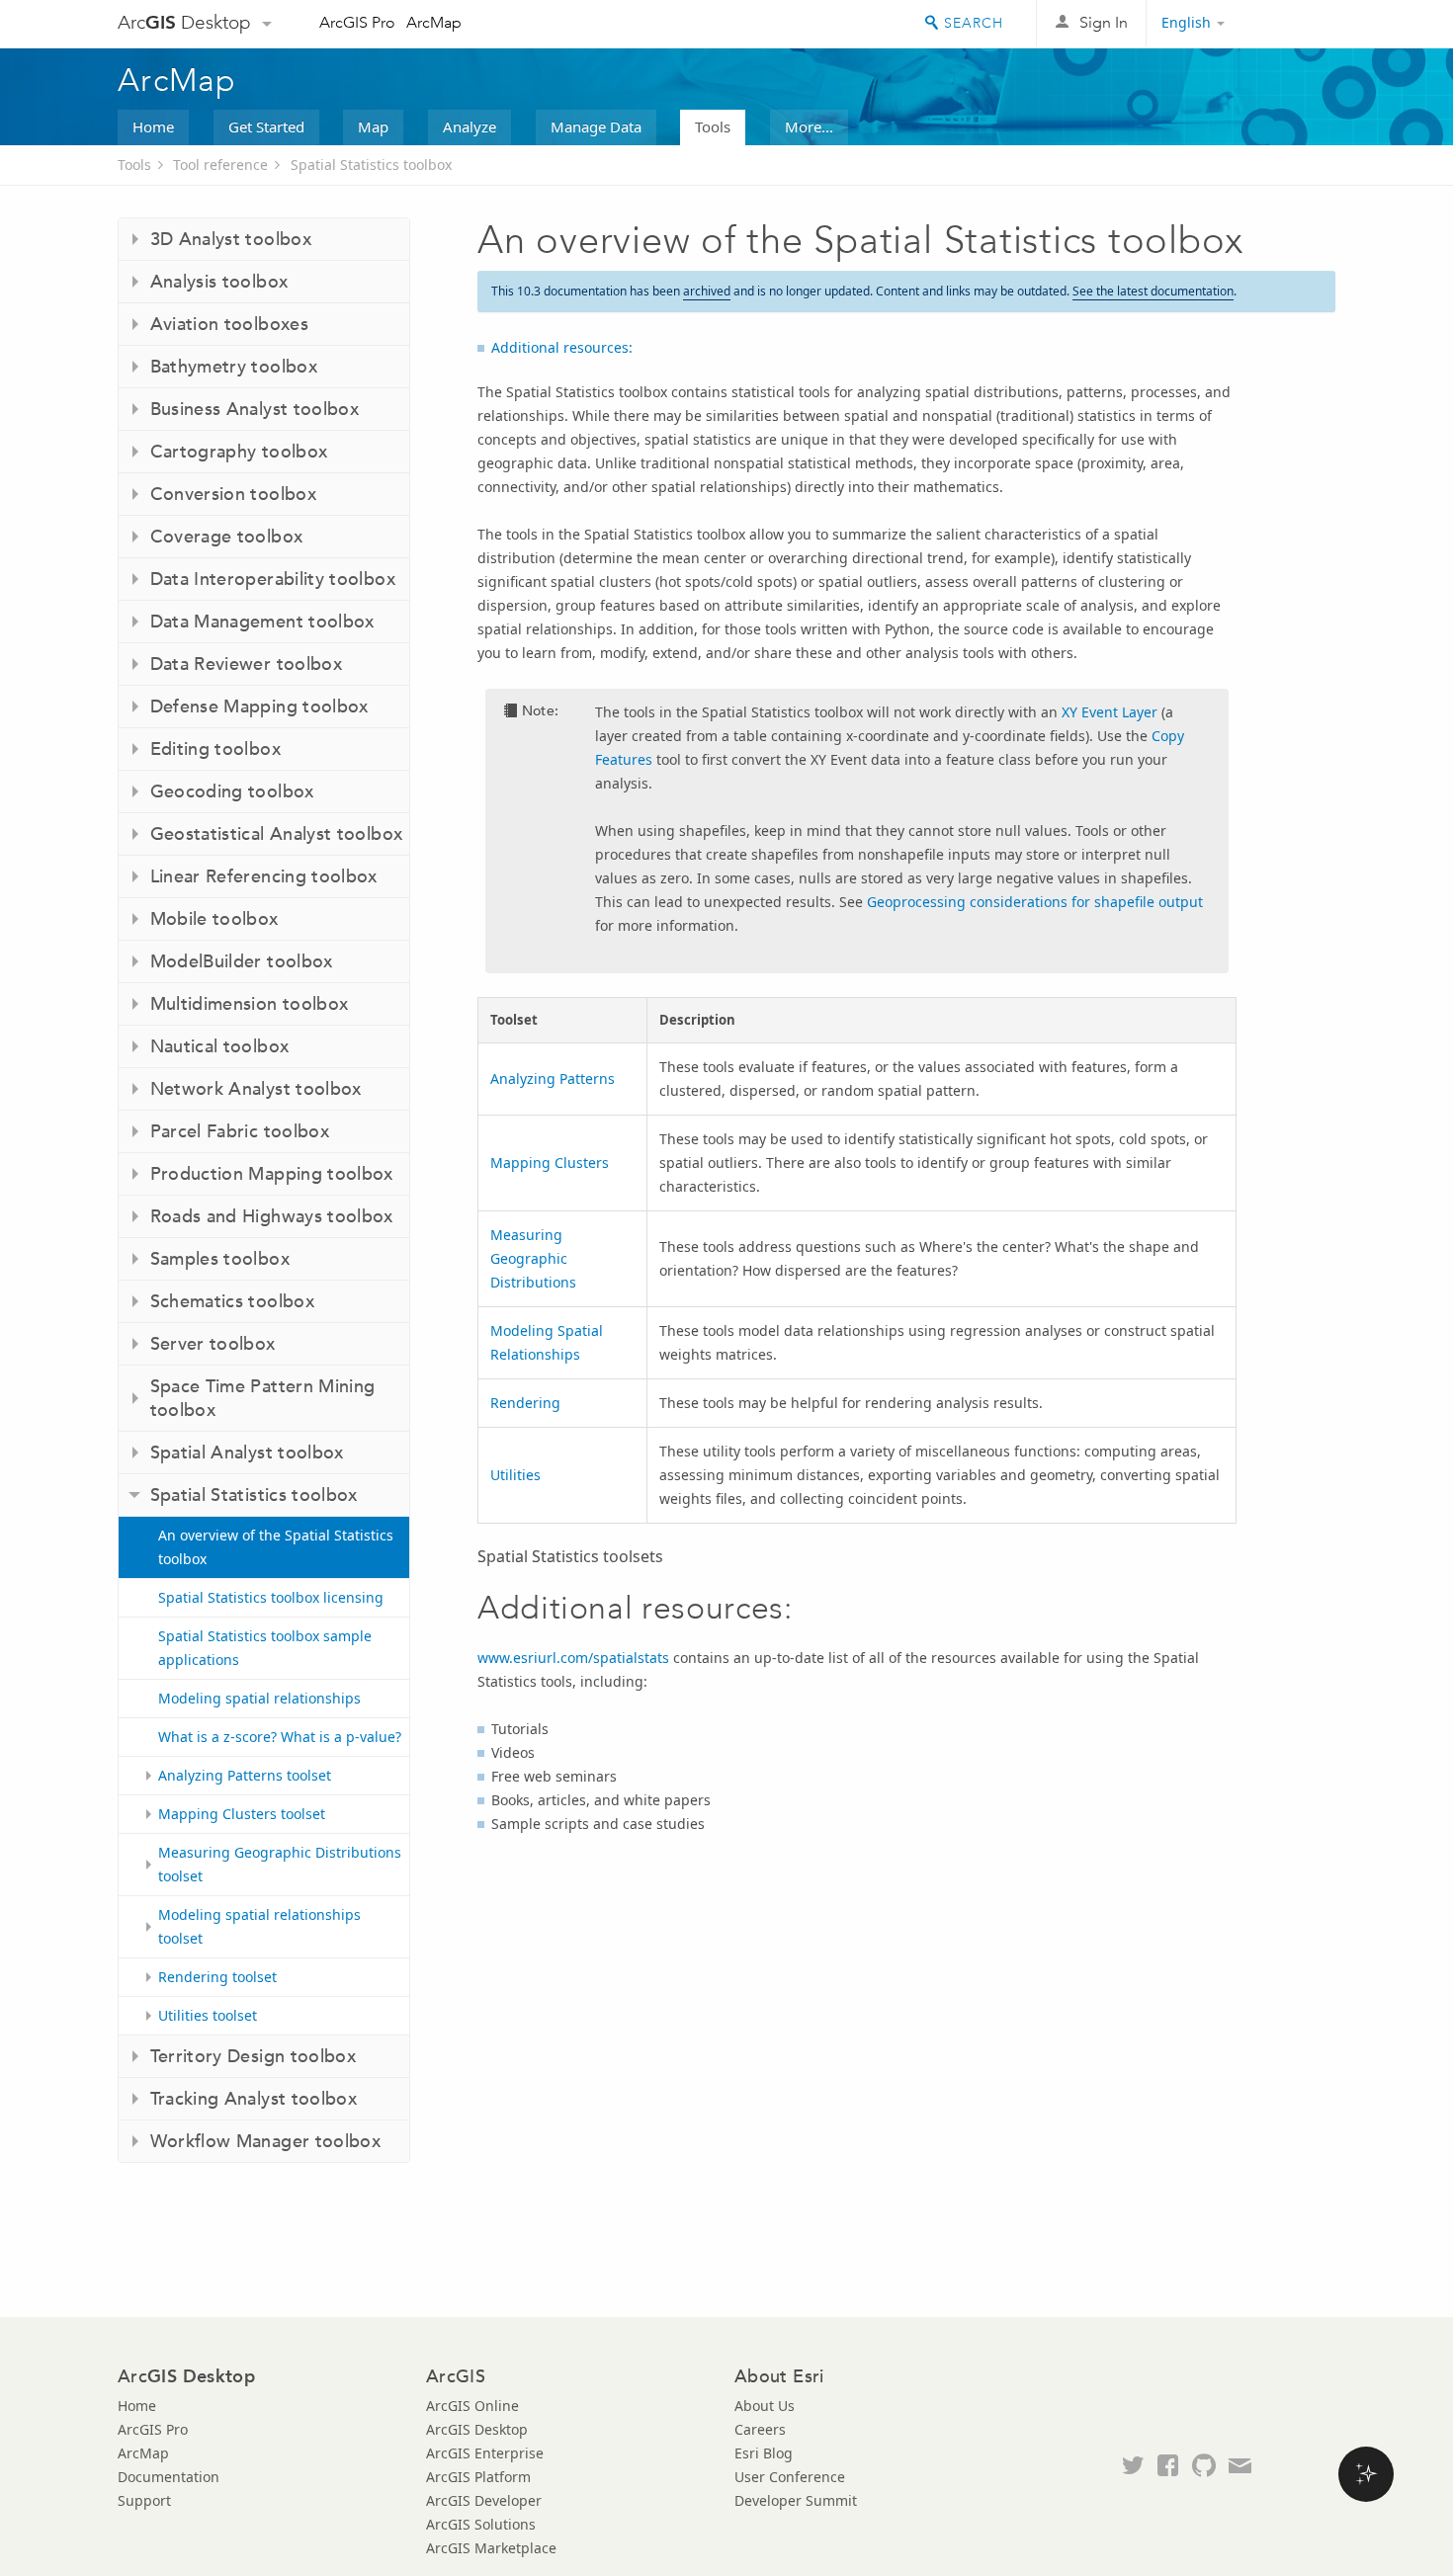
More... (809, 126)
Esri (1293, 24)
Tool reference (220, 165)
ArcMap (434, 22)
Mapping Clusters (550, 1163)
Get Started (266, 126)
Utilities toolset (208, 2015)
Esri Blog (764, 2453)
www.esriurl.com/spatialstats (573, 1658)
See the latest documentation (1153, 291)
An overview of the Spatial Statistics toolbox (276, 1547)
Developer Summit (796, 2500)
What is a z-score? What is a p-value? (280, 1737)
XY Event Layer (1110, 712)
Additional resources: (562, 347)
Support (144, 2500)
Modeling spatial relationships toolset (259, 1926)
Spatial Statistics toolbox (371, 165)
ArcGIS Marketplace (491, 2548)
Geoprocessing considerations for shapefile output (1035, 902)
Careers (760, 2429)
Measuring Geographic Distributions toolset (280, 1864)
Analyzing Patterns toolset (245, 1775)
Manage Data (596, 126)
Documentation (169, 2477)
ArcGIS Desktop (477, 2429)
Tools (713, 126)
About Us (765, 2406)
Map (373, 126)
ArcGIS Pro (357, 22)
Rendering (525, 1403)
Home (153, 126)
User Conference (790, 2477)
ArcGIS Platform (478, 2477)
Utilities (515, 1475)
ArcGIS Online (472, 2406)
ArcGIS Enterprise (485, 2453)
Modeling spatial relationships (259, 1698)
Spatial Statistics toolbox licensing (271, 1597)
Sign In (1104, 22)
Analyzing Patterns (553, 1079)
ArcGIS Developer (484, 2500)
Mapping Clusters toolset (242, 1814)
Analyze (470, 126)
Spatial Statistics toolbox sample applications (265, 1648)
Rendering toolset (217, 1977)
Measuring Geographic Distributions (533, 1258)
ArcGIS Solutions (481, 2524)
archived (707, 291)
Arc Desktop (184, 22)
